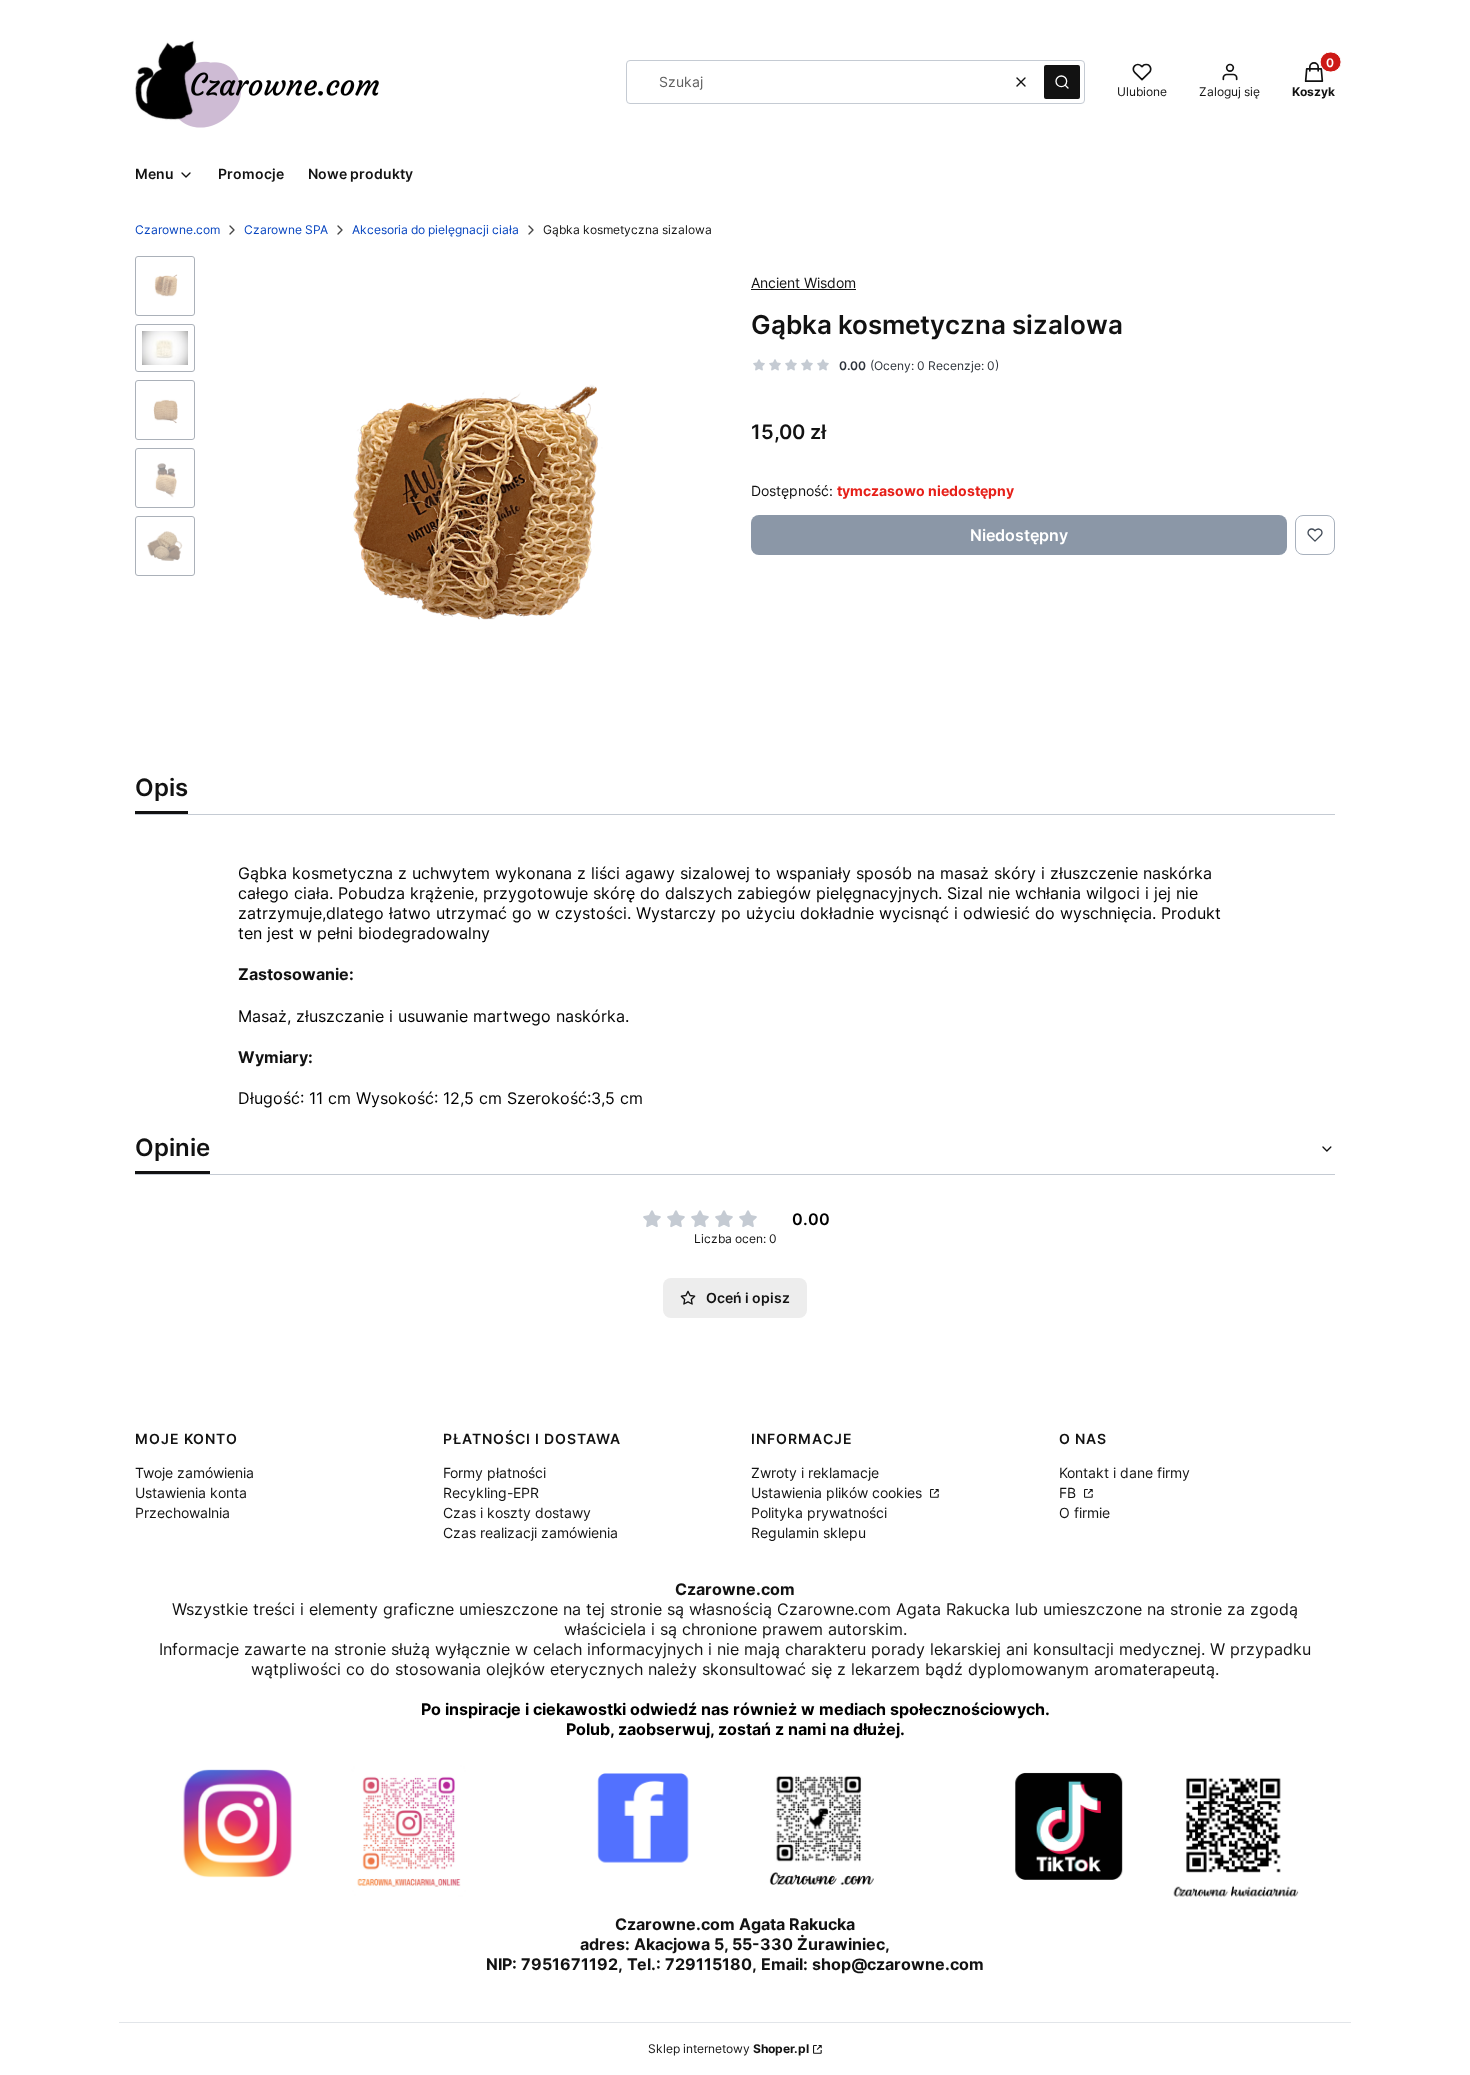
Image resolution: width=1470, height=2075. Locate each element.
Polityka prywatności (819, 1512)
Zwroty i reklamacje (815, 1472)
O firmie (1084, 1512)
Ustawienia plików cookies (838, 1492)
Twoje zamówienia (194, 1472)
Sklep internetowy (728, 2048)
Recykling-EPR (491, 1492)
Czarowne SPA (286, 229)
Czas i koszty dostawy (517, 1512)
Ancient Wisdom (803, 282)
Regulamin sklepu (808, 1532)
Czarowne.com (177, 229)
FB (1069, 1492)
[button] (1062, 82)
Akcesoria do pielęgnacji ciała (435, 229)
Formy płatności (494, 1472)
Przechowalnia (182, 1512)
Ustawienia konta (191, 1492)
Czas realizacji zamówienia (530, 1532)
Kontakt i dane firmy (1124, 1472)
